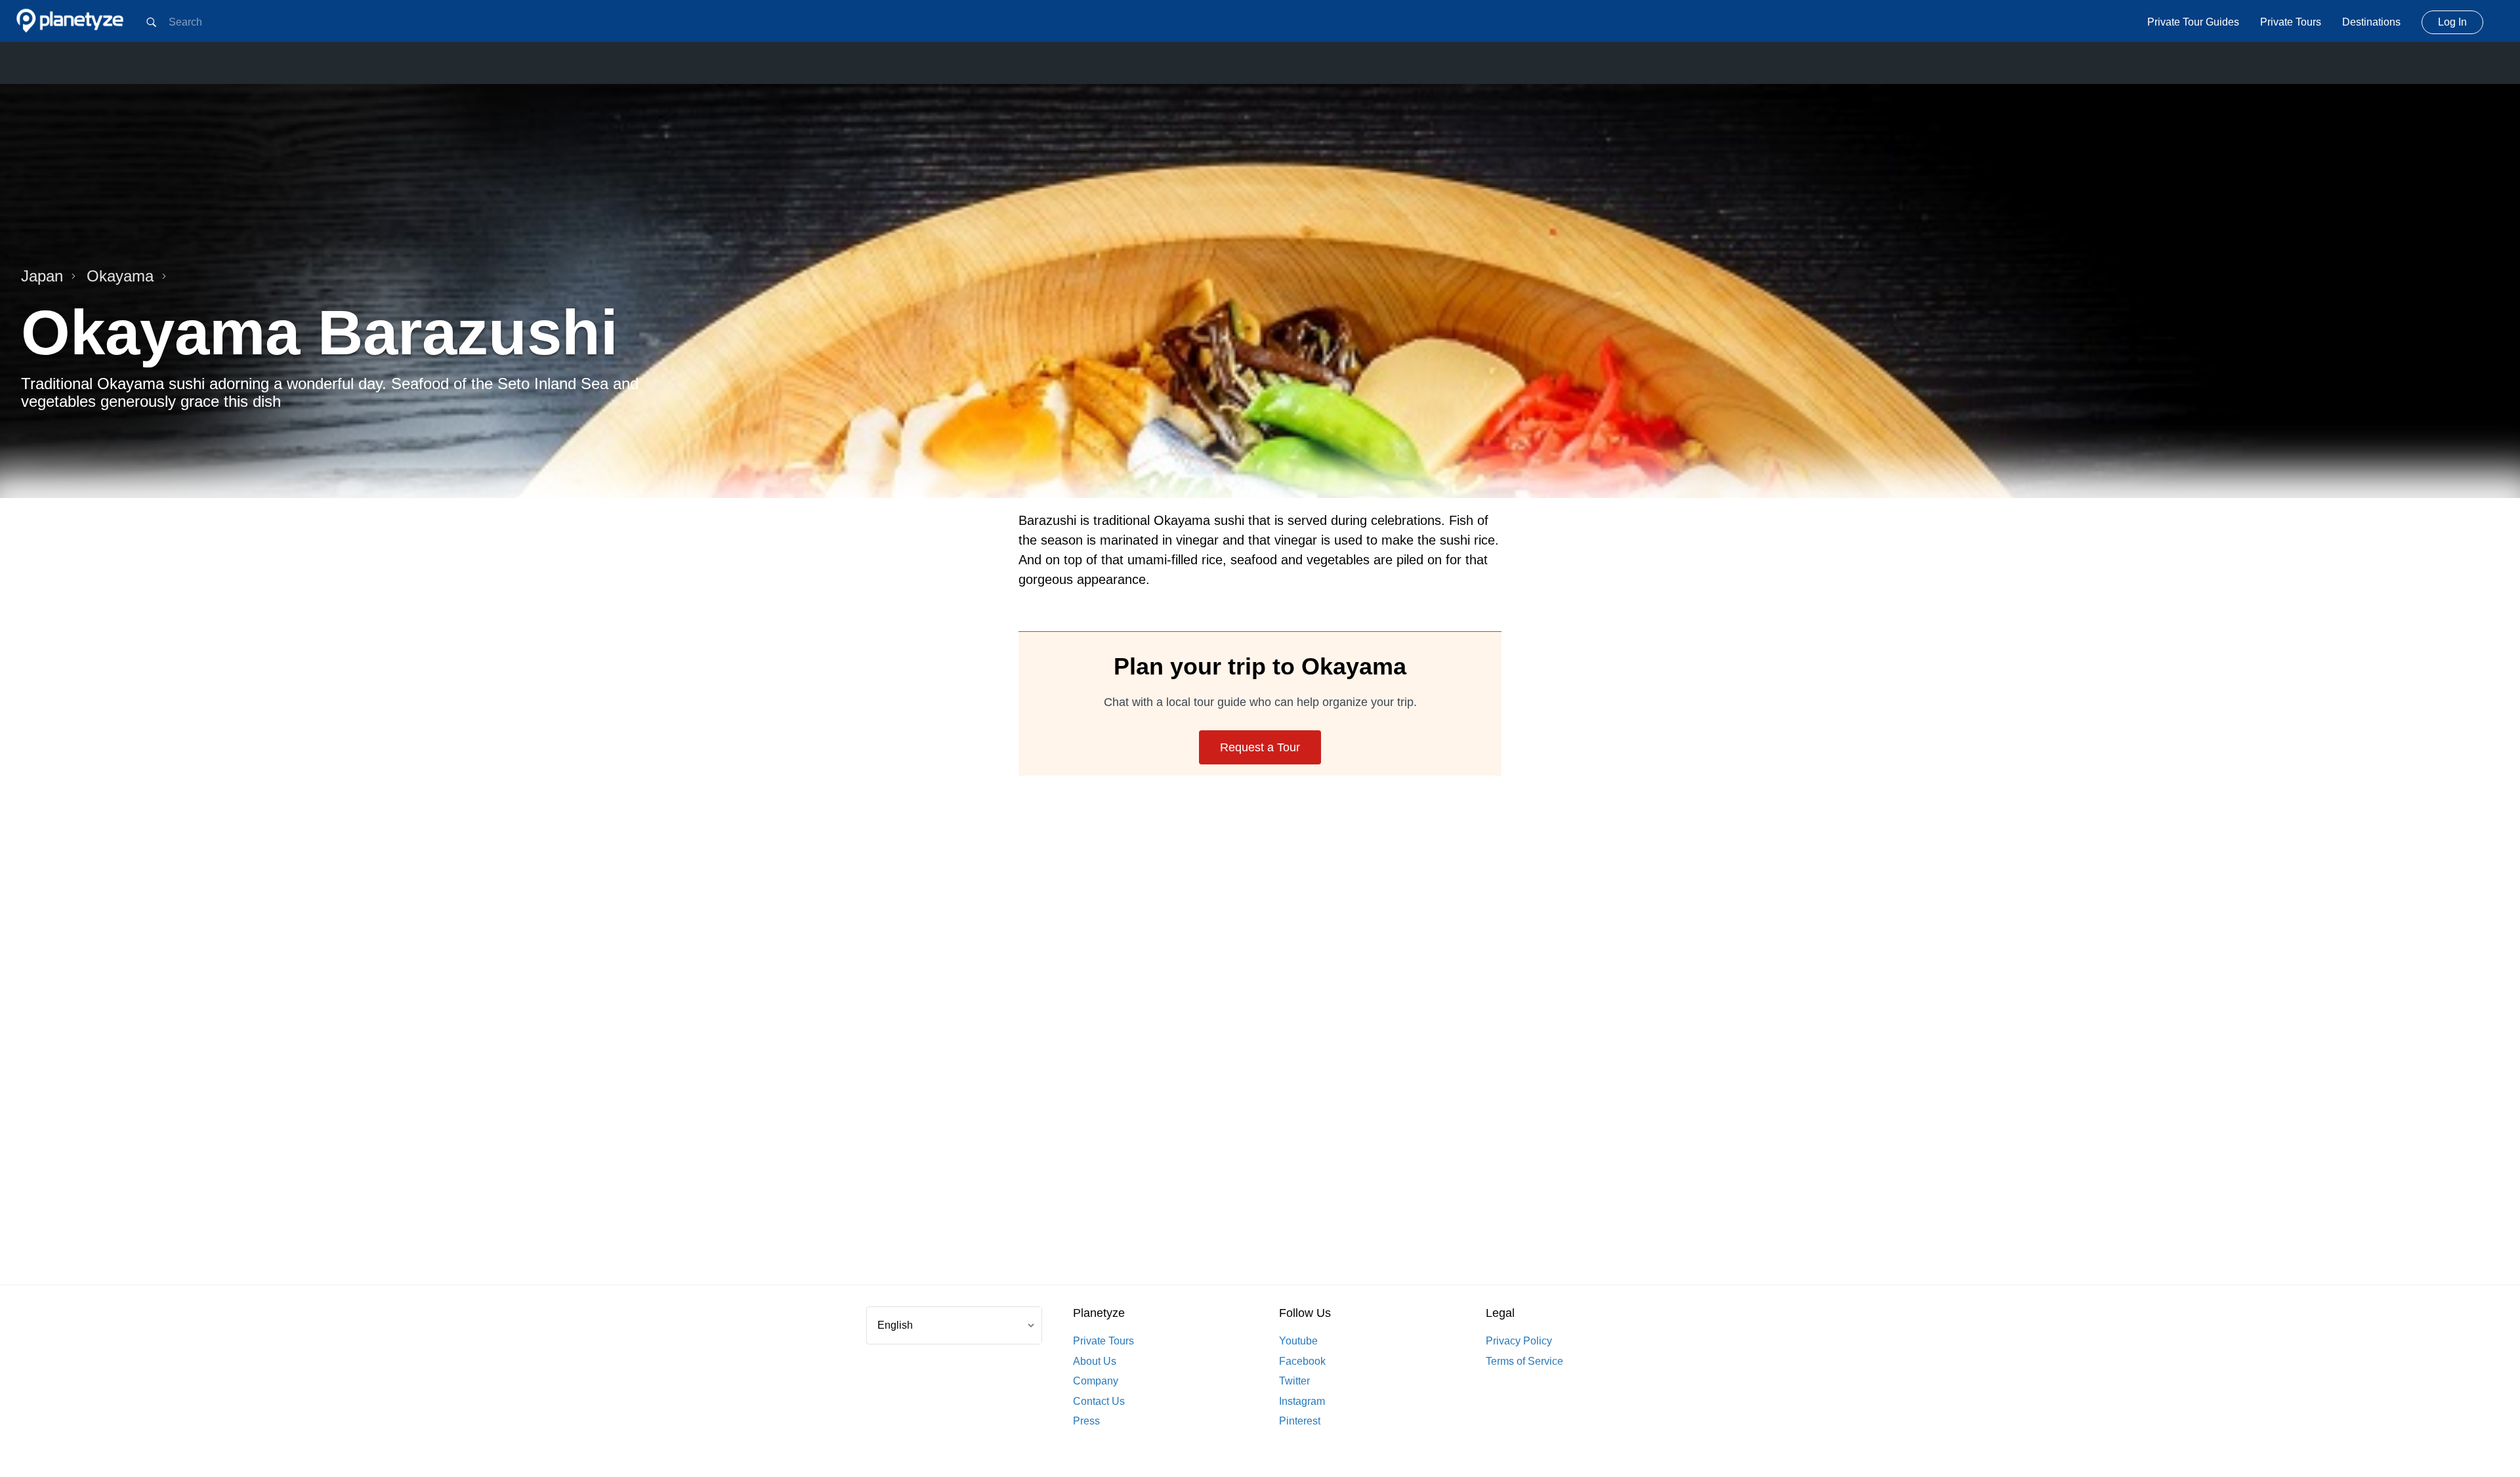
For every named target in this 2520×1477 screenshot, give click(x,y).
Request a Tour (1260, 747)
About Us (1095, 1361)
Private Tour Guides (2193, 22)
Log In (2452, 22)
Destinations (2371, 22)
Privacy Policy (1519, 1341)
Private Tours (2291, 22)
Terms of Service (1524, 1361)
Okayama (120, 276)
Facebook (1302, 1361)
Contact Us (1099, 1401)
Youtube (1298, 1341)
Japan (42, 276)
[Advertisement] (1260, 1046)
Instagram (1302, 1401)
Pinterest (1300, 1421)
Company (1096, 1381)
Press (1086, 1421)
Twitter (1294, 1381)
